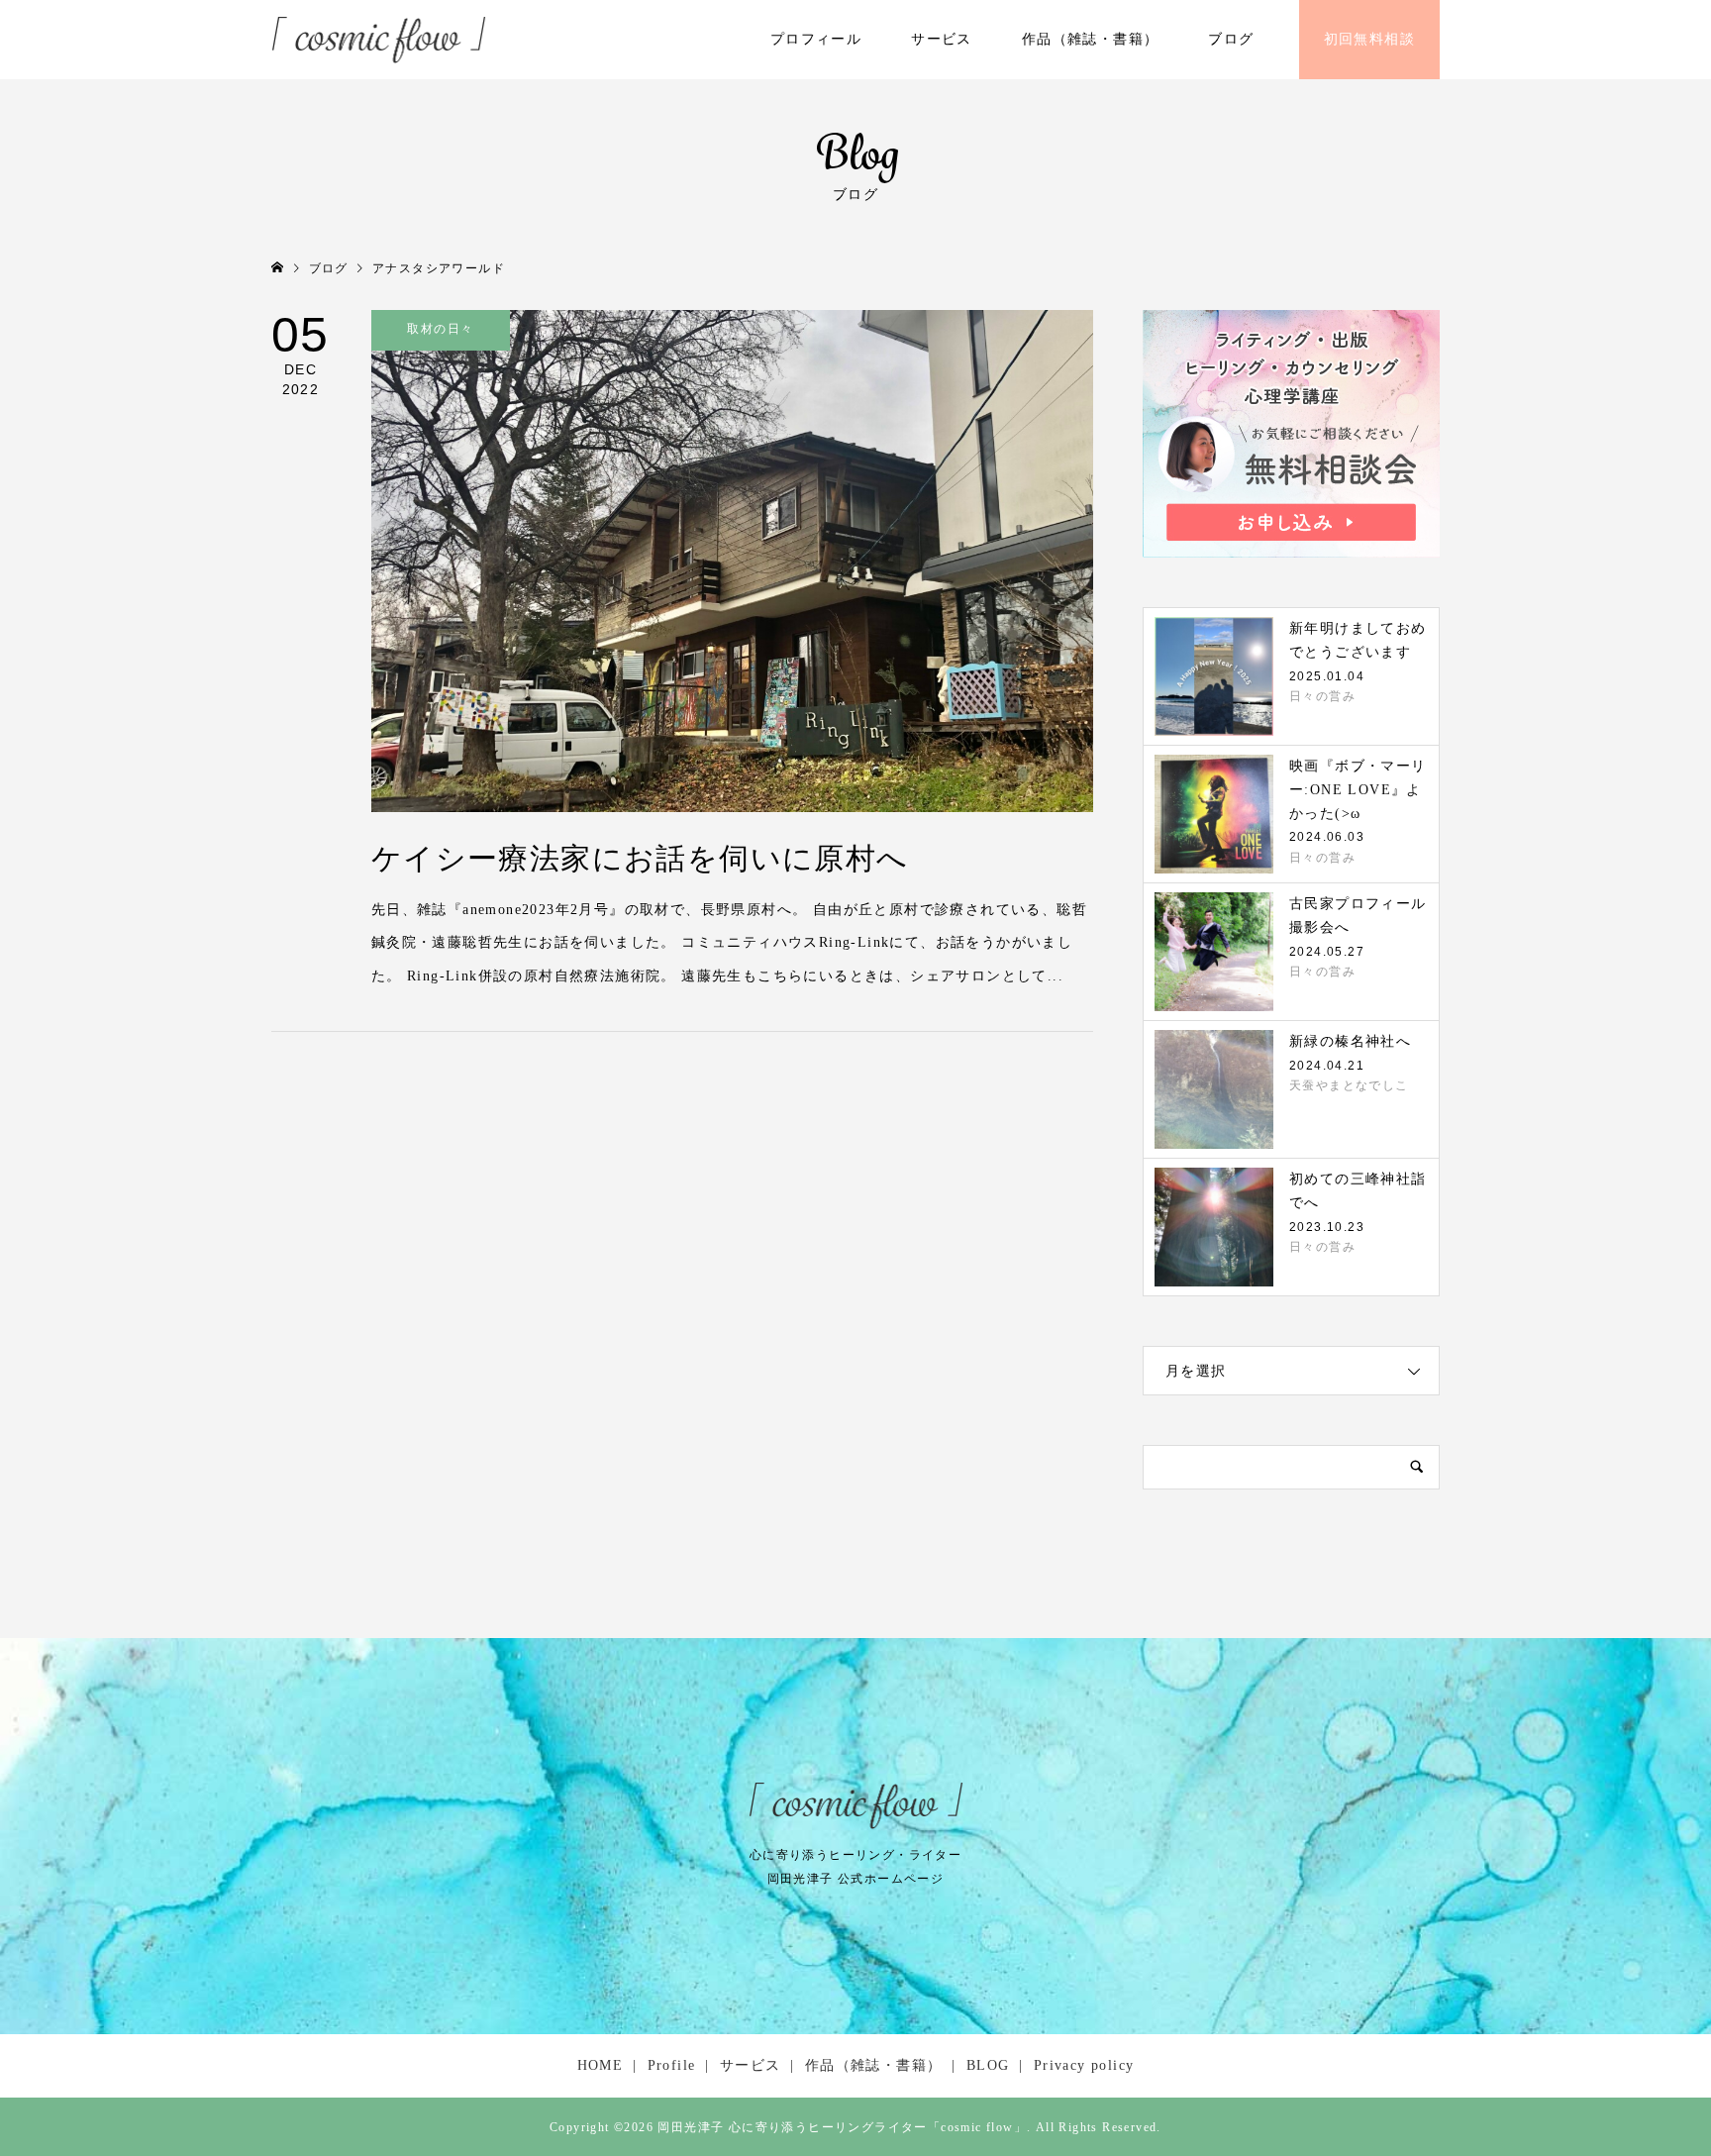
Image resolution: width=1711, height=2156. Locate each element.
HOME (601, 2065)
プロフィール (816, 39)
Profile (672, 2065)
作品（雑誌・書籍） (1091, 39)
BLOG (988, 2065)
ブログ (1231, 39)
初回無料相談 (1369, 39)
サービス (942, 39)
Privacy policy (1084, 2065)
